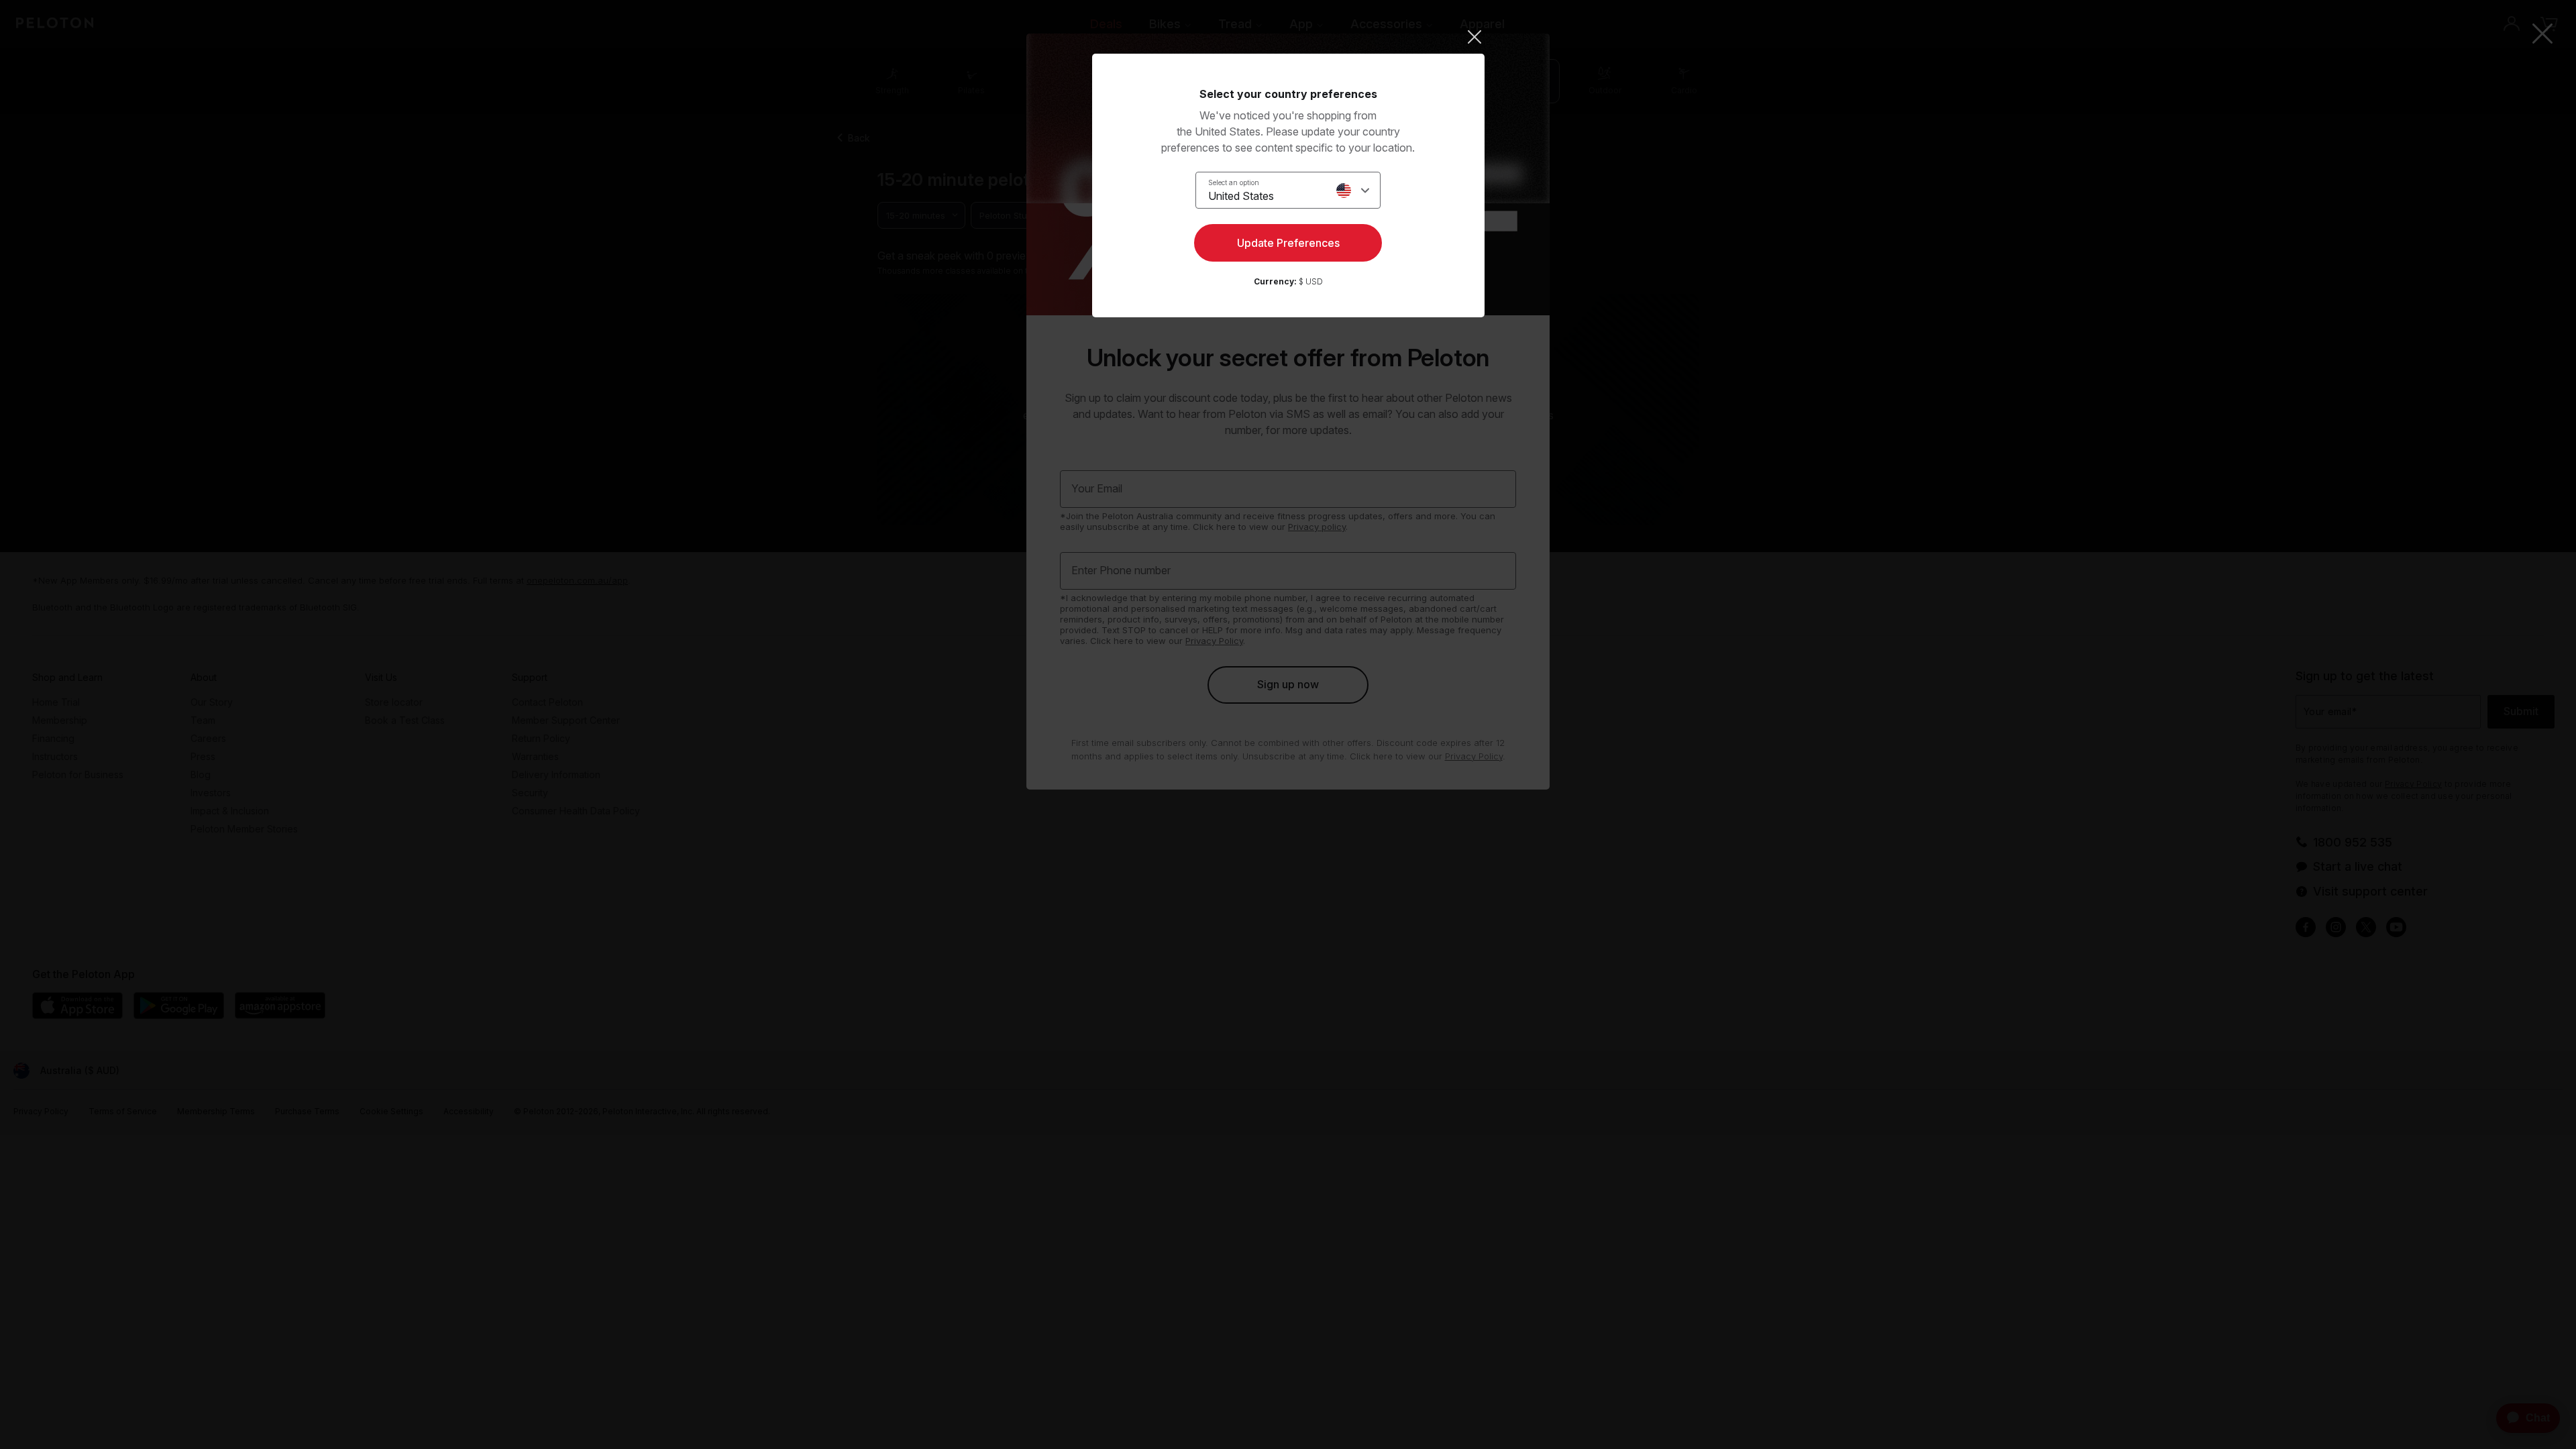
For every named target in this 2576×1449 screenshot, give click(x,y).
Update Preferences (1288, 243)
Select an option (1234, 182)
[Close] (1288, 37)
